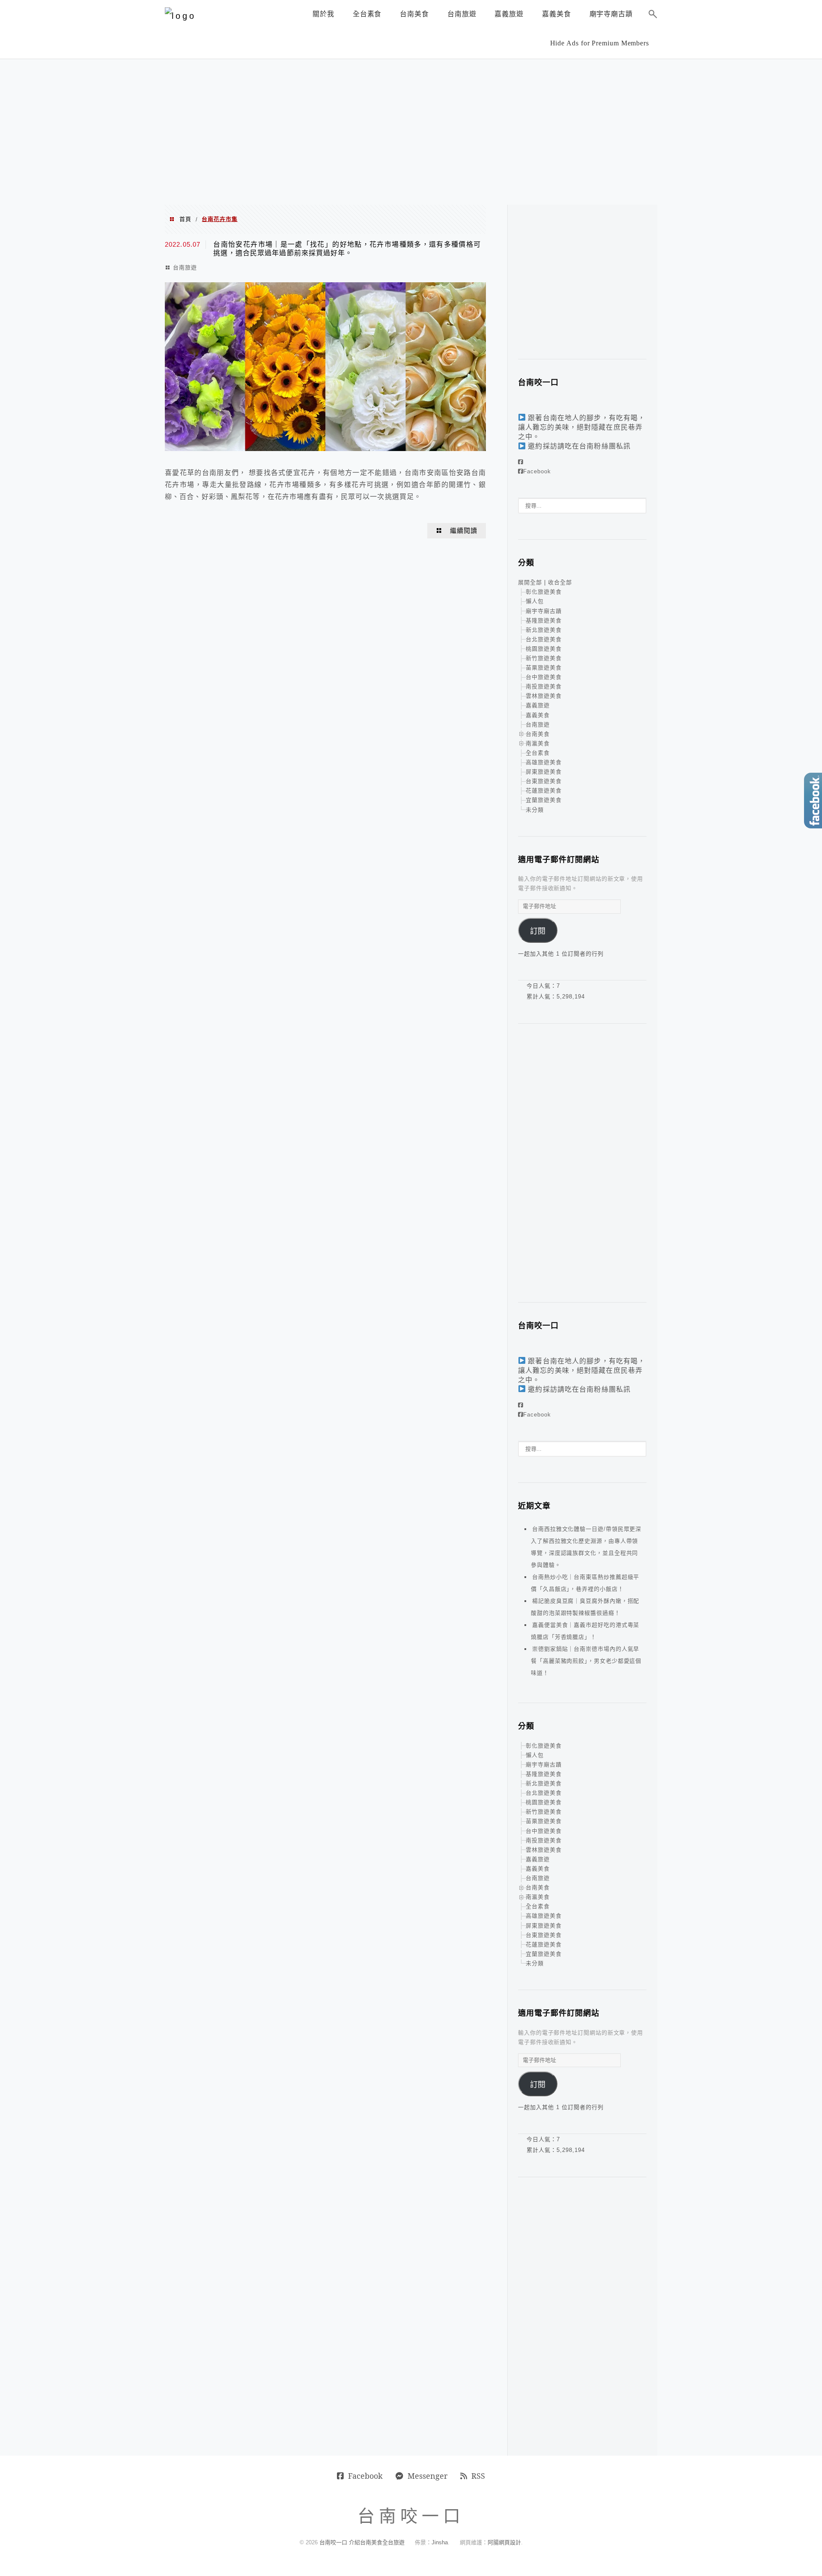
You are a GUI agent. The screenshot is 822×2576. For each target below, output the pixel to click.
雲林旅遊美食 (544, 696)
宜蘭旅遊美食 (544, 800)
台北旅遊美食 (544, 639)
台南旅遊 (185, 267)
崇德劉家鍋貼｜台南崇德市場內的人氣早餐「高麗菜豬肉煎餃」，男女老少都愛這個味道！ (586, 1661)
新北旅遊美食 (544, 630)
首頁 (185, 219)
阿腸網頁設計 (504, 2542)
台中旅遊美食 (544, 677)
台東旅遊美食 (544, 781)
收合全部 (560, 582)
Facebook (537, 471)
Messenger (427, 2476)
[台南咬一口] (180, 16)
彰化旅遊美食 (544, 592)
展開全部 (530, 582)
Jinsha (440, 2542)
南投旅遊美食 (544, 686)
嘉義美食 (538, 715)
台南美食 (538, 734)
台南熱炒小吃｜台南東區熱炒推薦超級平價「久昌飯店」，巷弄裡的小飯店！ (585, 1583)
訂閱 (538, 931)
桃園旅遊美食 (544, 649)
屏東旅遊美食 (544, 772)
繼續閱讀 (464, 531)
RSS (478, 2476)
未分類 (535, 810)
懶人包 (535, 601)
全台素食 (538, 753)
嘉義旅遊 (538, 705)
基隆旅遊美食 (544, 620)
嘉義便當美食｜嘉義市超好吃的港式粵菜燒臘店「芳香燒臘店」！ (585, 1631)
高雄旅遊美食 (544, 762)
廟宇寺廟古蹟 (544, 611)
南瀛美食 (538, 743)
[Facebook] (521, 462)
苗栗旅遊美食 (544, 668)
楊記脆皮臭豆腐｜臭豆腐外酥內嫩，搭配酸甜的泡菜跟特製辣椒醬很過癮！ (585, 1607)
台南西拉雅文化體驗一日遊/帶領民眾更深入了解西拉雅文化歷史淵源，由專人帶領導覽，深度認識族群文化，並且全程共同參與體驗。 (586, 1547)
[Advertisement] (411, 132)
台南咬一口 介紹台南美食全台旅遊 (362, 2542)
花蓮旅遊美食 (544, 790)
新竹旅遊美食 (544, 658)
